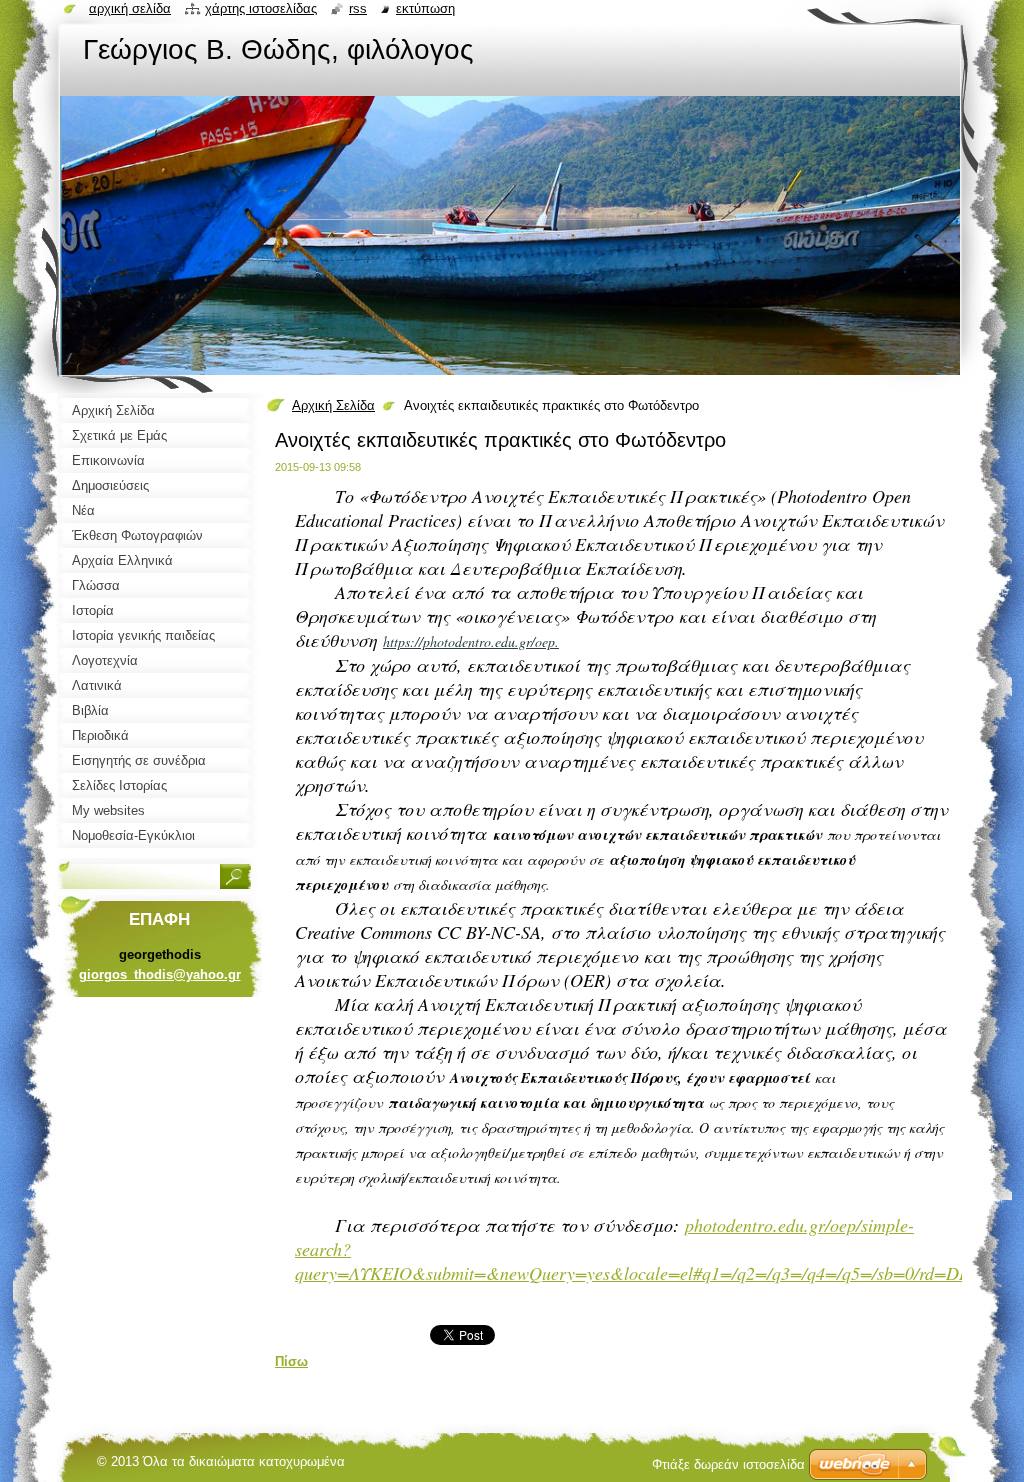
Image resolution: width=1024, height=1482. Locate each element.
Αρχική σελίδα (130, 8)
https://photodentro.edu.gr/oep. (471, 641)
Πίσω (291, 1361)
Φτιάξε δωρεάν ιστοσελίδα (728, 1464)
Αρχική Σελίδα (333, 405)
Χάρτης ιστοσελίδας (261, 8)
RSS (358, 8)
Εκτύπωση (425, 8)
